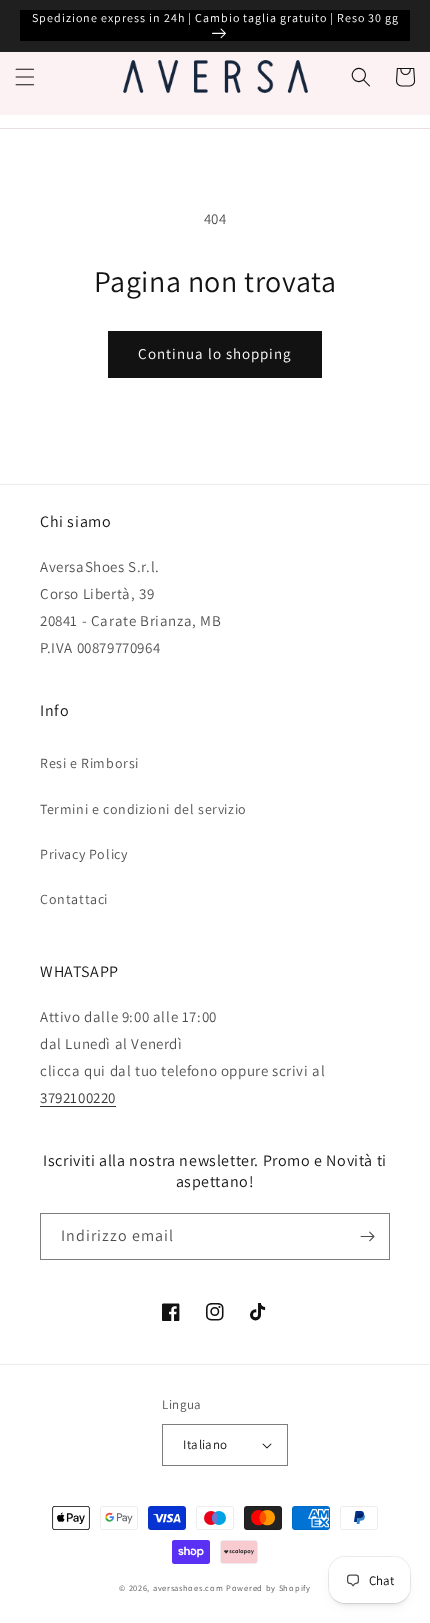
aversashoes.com (188, 1587)
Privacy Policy (83, 854)
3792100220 (78, 1097)
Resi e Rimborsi (89, 763)
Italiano (205, 1444)
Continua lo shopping (215, 353)
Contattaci (74, 899)
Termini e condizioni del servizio (143, 809)
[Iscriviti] (367, 1236)
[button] (25, 77)
